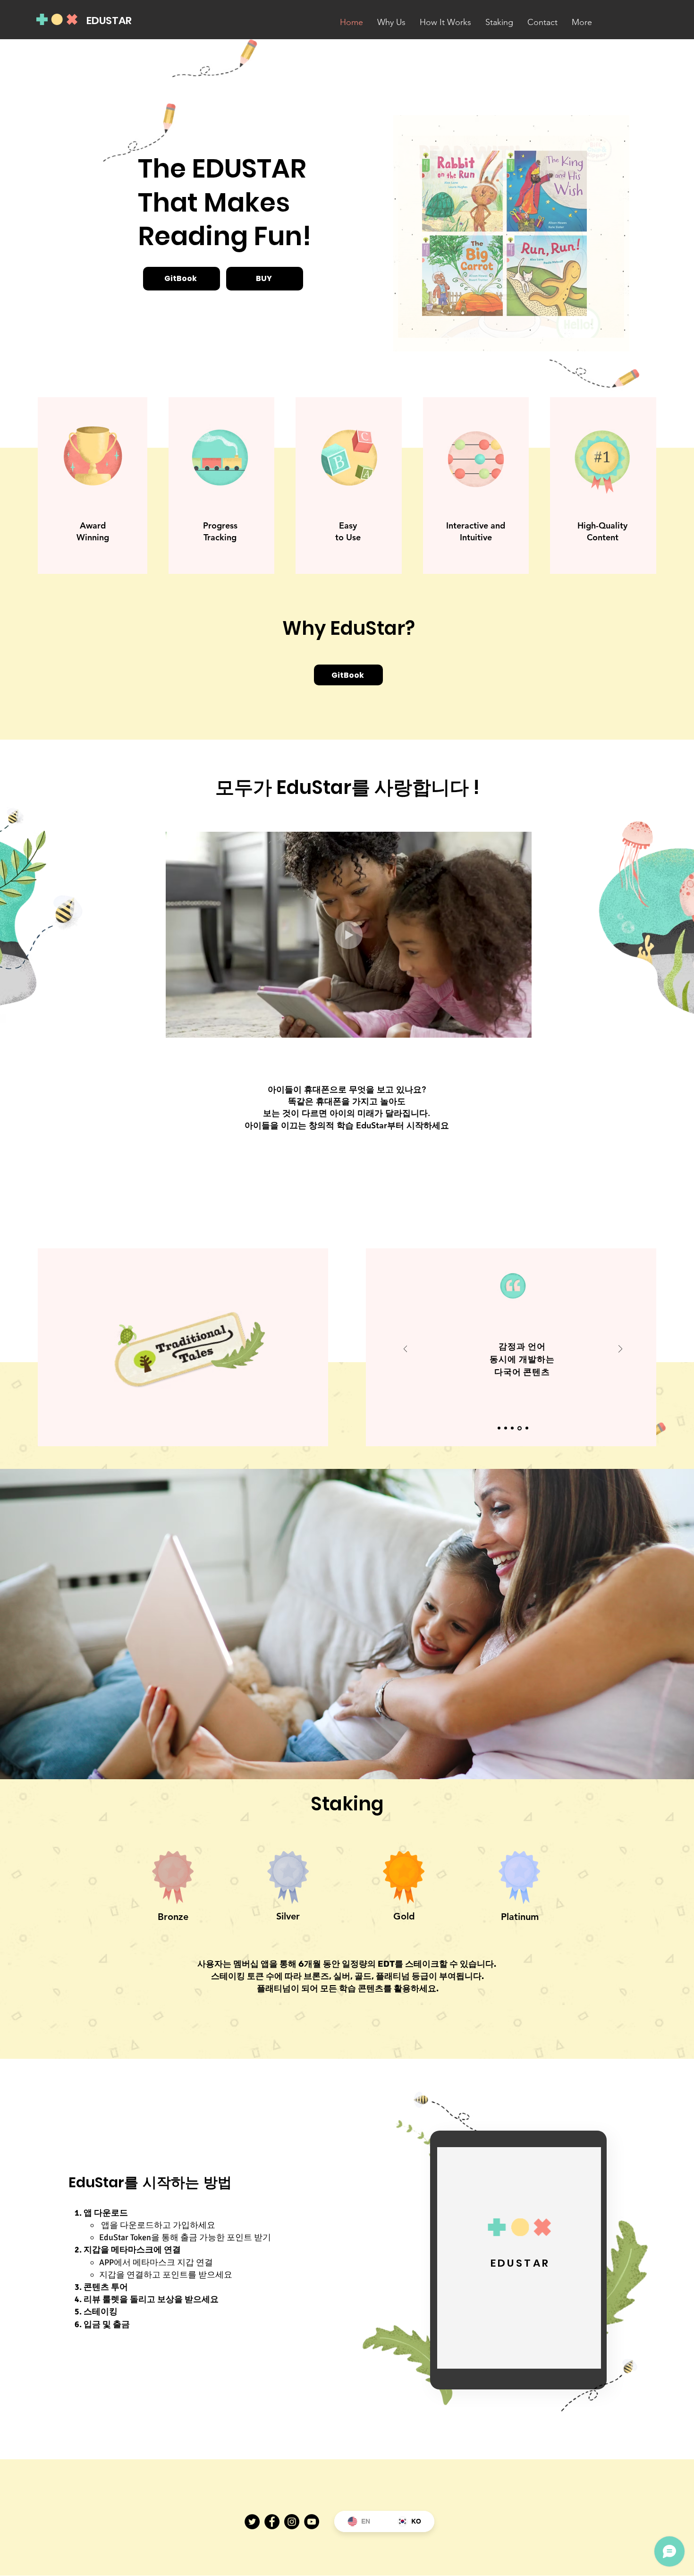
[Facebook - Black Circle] (272, 2522)
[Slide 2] (507, 1428)
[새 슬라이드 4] (520, 1428)
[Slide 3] (514, 1428)
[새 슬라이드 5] (527, 1428)
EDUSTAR (109, 21)
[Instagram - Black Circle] (292, 2522)
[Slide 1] (500, 1428)
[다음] (620, 1350)
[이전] (406, 1350)
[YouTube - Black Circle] (312, 2522)
